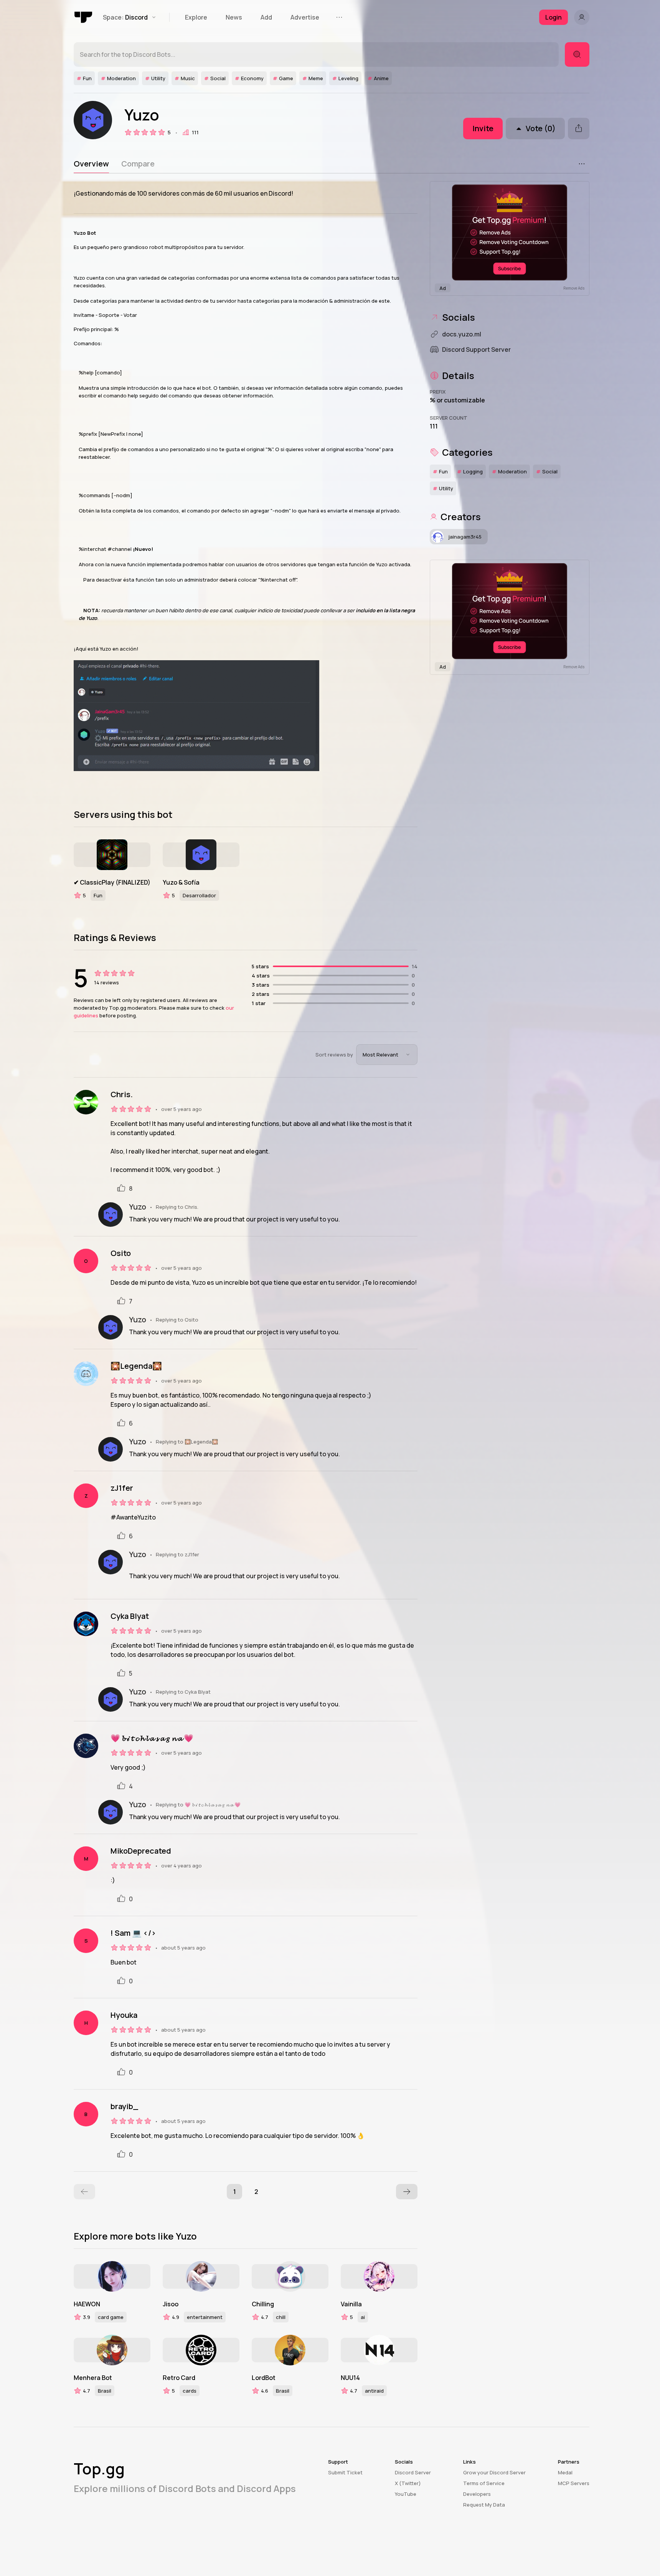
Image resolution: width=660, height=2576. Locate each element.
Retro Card (179, 2378)
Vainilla (351, 2304)
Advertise (305, 17)
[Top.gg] (84, 17)
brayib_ (124, 2106)
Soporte (109, 315)
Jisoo (171, 2304)
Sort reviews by (334, 1055)
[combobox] (387, 1055)
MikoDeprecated (141, 1851)
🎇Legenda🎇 (136, 1366)
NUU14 (350, 2378)
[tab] (91, 164)
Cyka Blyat (130, 1616)
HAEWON (87, 2304)
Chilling (263, 2304)
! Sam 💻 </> (133, 1933)
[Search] (577, 54)
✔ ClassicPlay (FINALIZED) (112, 882)
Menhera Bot (93, 2378)
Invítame (84, 315)
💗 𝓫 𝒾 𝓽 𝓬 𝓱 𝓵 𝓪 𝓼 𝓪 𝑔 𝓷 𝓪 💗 (152, 1738)
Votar (130, 315)
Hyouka (124, 2015)
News (234, 17)
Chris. (122, 1094)
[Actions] (582, 164)
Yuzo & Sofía (181, 882)
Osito (121, 1253)
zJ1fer (122, 1488)
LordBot (264, 2378)
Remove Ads (574, 288)
